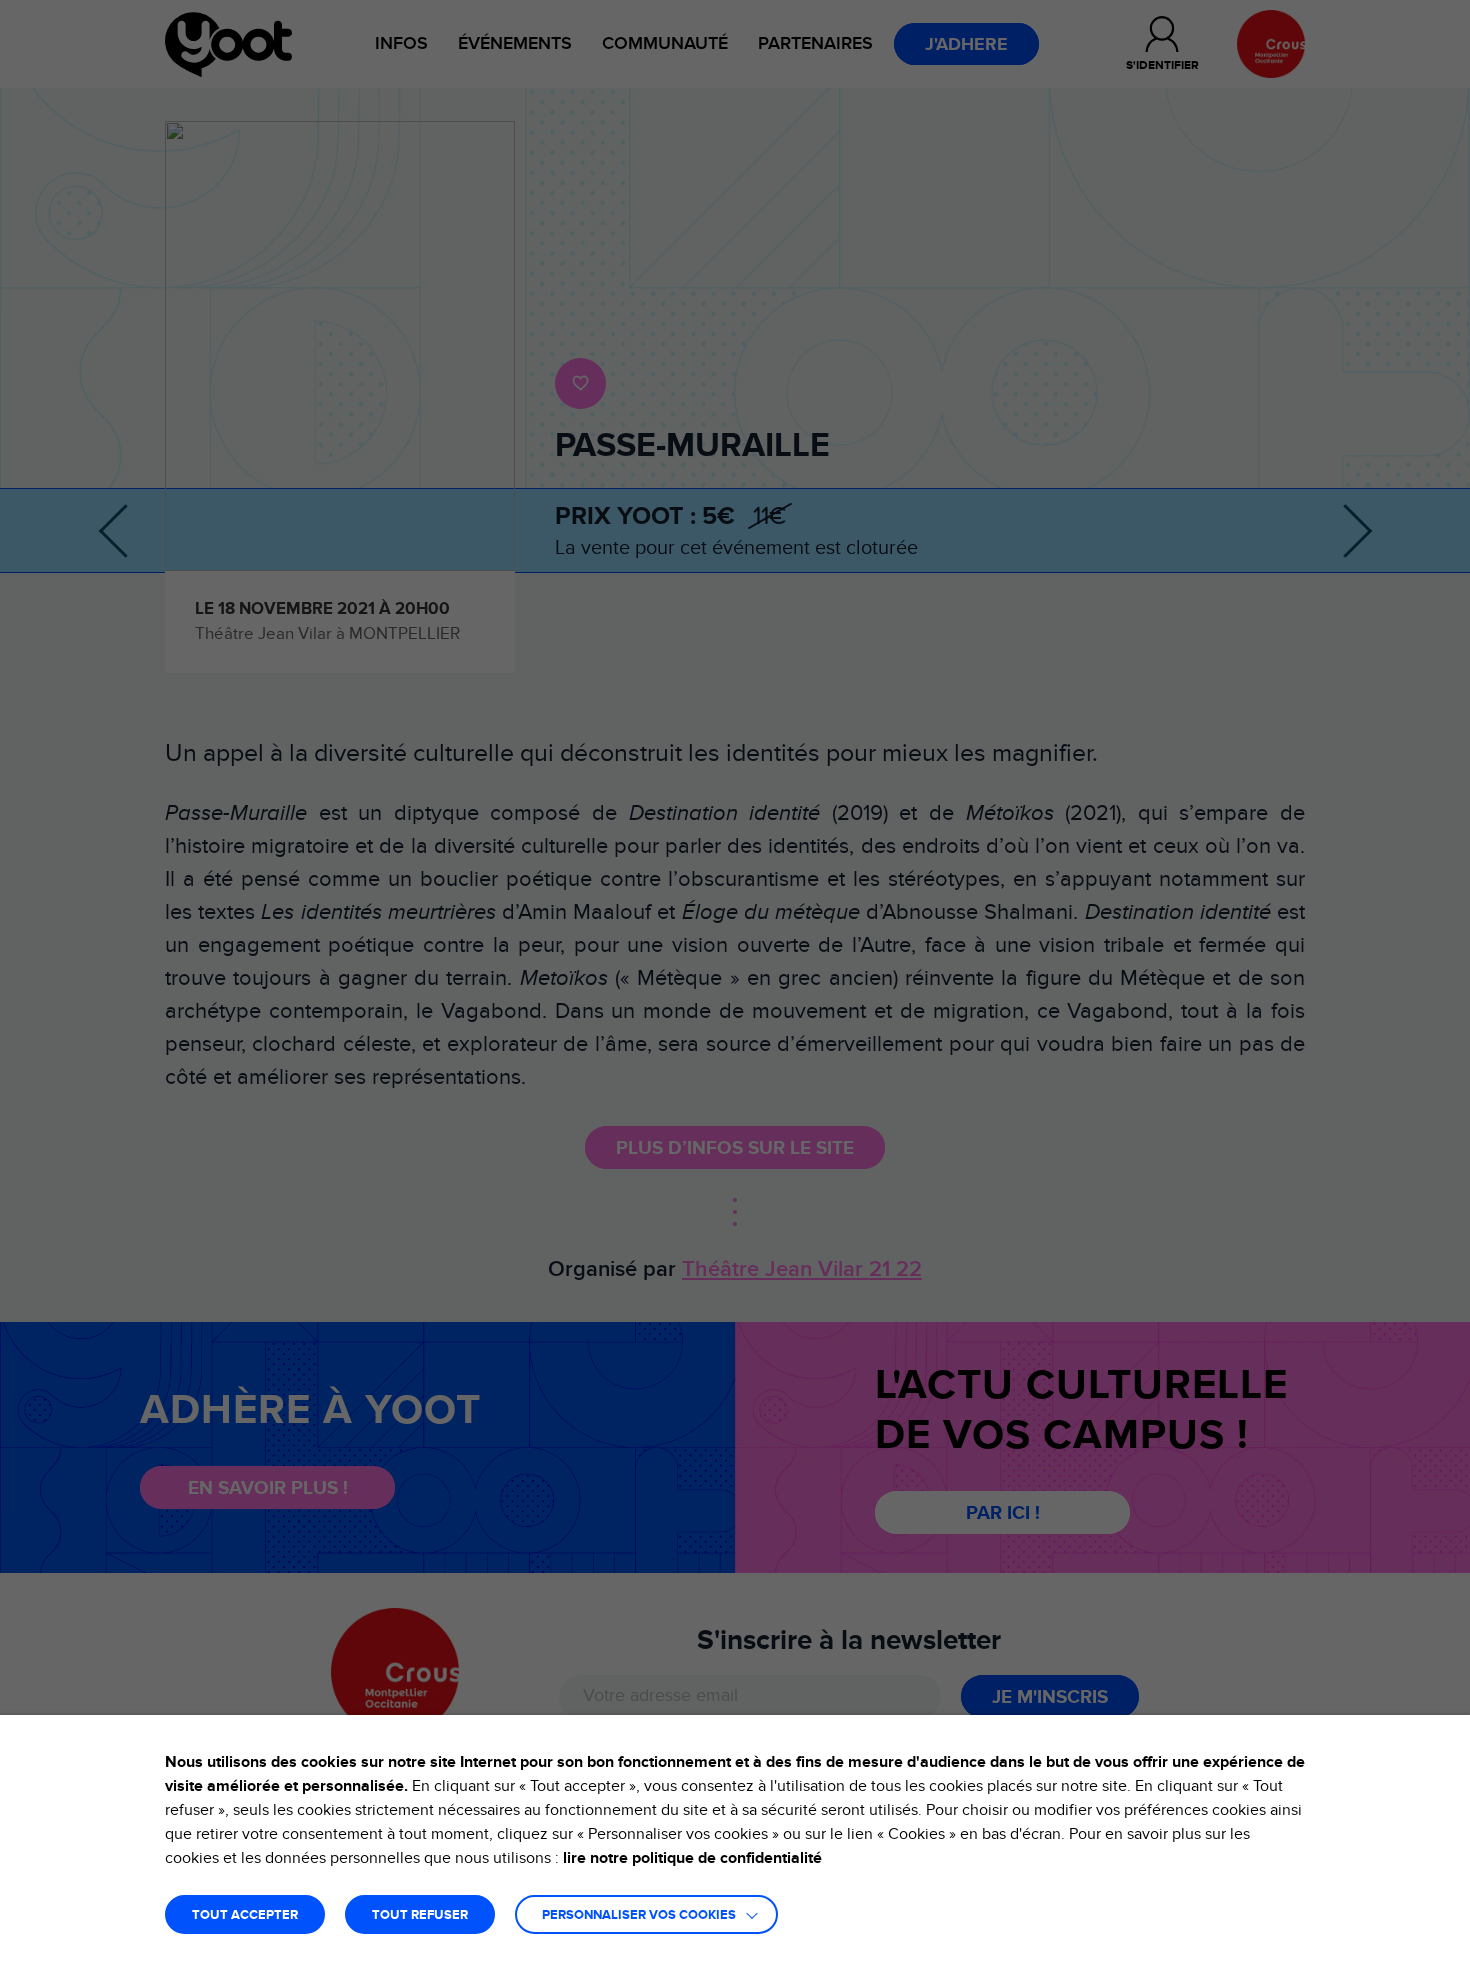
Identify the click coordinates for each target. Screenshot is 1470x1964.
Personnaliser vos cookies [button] (639, 1915)
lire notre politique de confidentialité (692, 1858)
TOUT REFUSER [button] (420, 1915)
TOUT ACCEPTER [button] (245, 1915)
